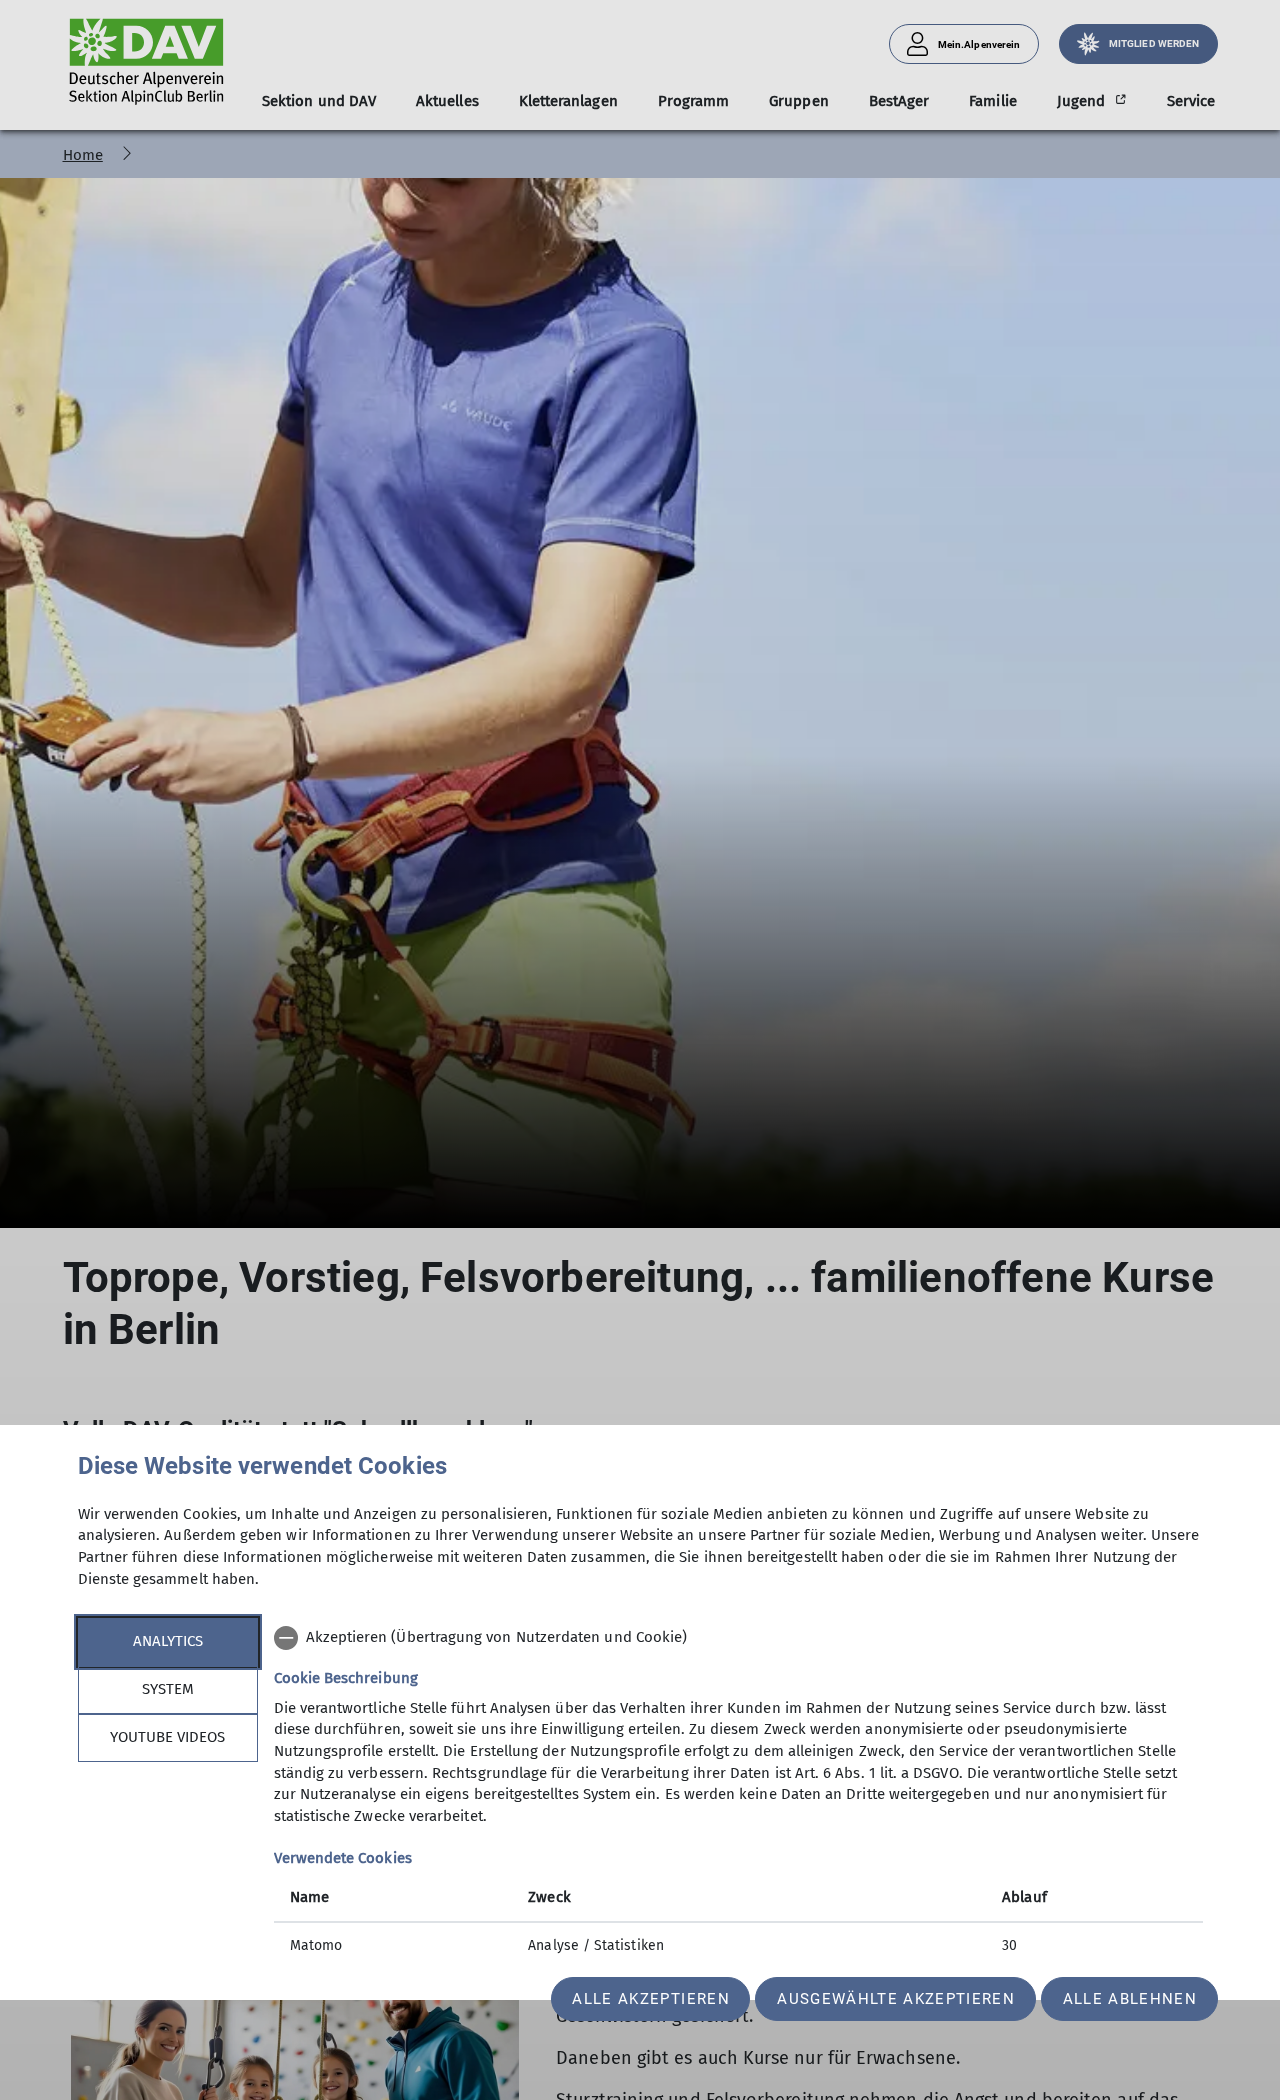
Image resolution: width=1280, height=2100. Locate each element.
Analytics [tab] (168, 1641)
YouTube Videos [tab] (167, 1737)
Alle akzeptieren (650, 1999)
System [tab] (168, 1689)
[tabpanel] (738, 1794)
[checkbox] (738, 1638)
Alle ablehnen (1130, 1999)
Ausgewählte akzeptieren (896, 1999)
